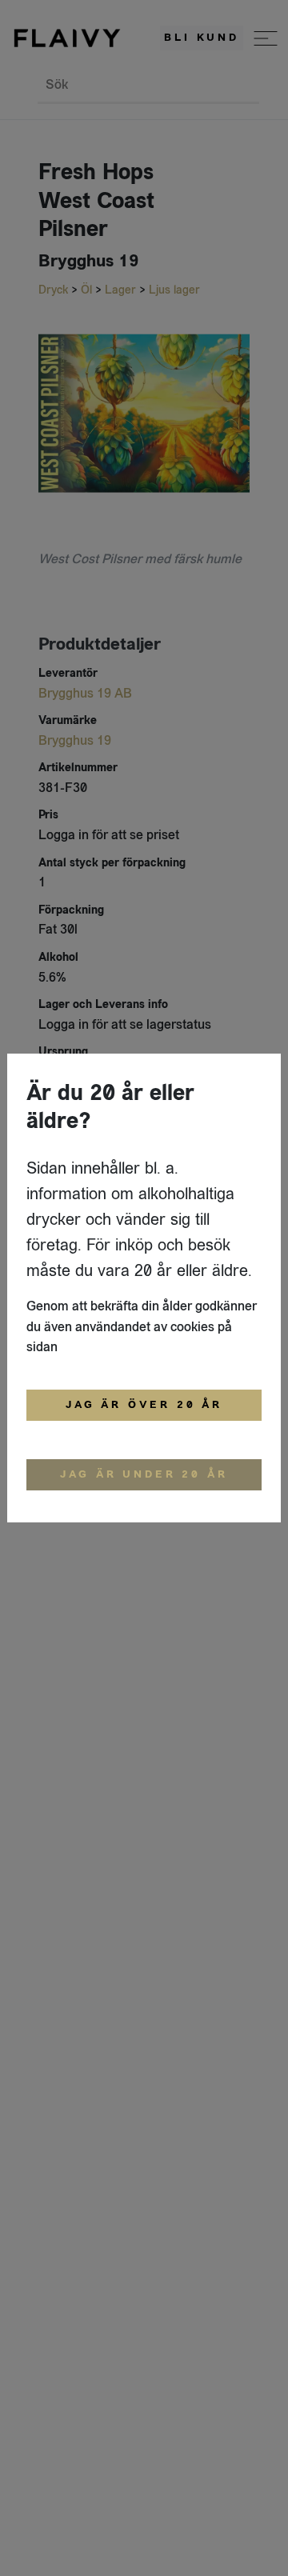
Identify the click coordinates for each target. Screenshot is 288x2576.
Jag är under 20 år (144, 1474)
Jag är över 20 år (144, 1405)
